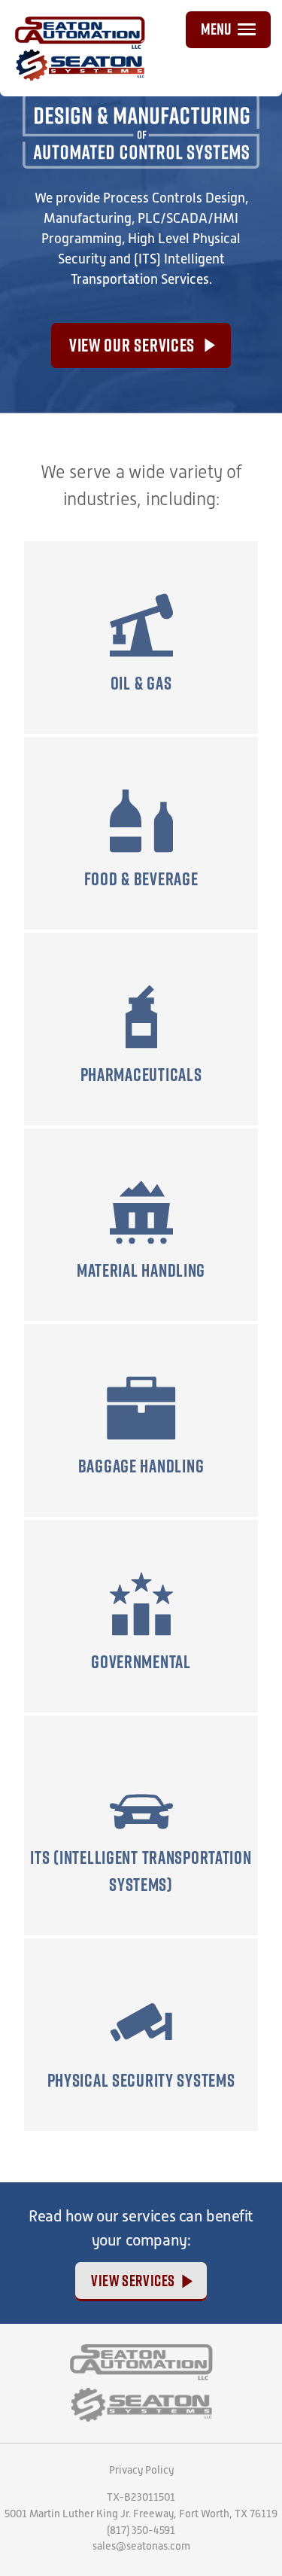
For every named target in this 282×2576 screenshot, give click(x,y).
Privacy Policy (141, 2470)
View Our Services (132, 345)
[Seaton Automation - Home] (141, 2362)
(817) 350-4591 (141, 2530)
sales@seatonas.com (141, 2546)
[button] (228, 30)
